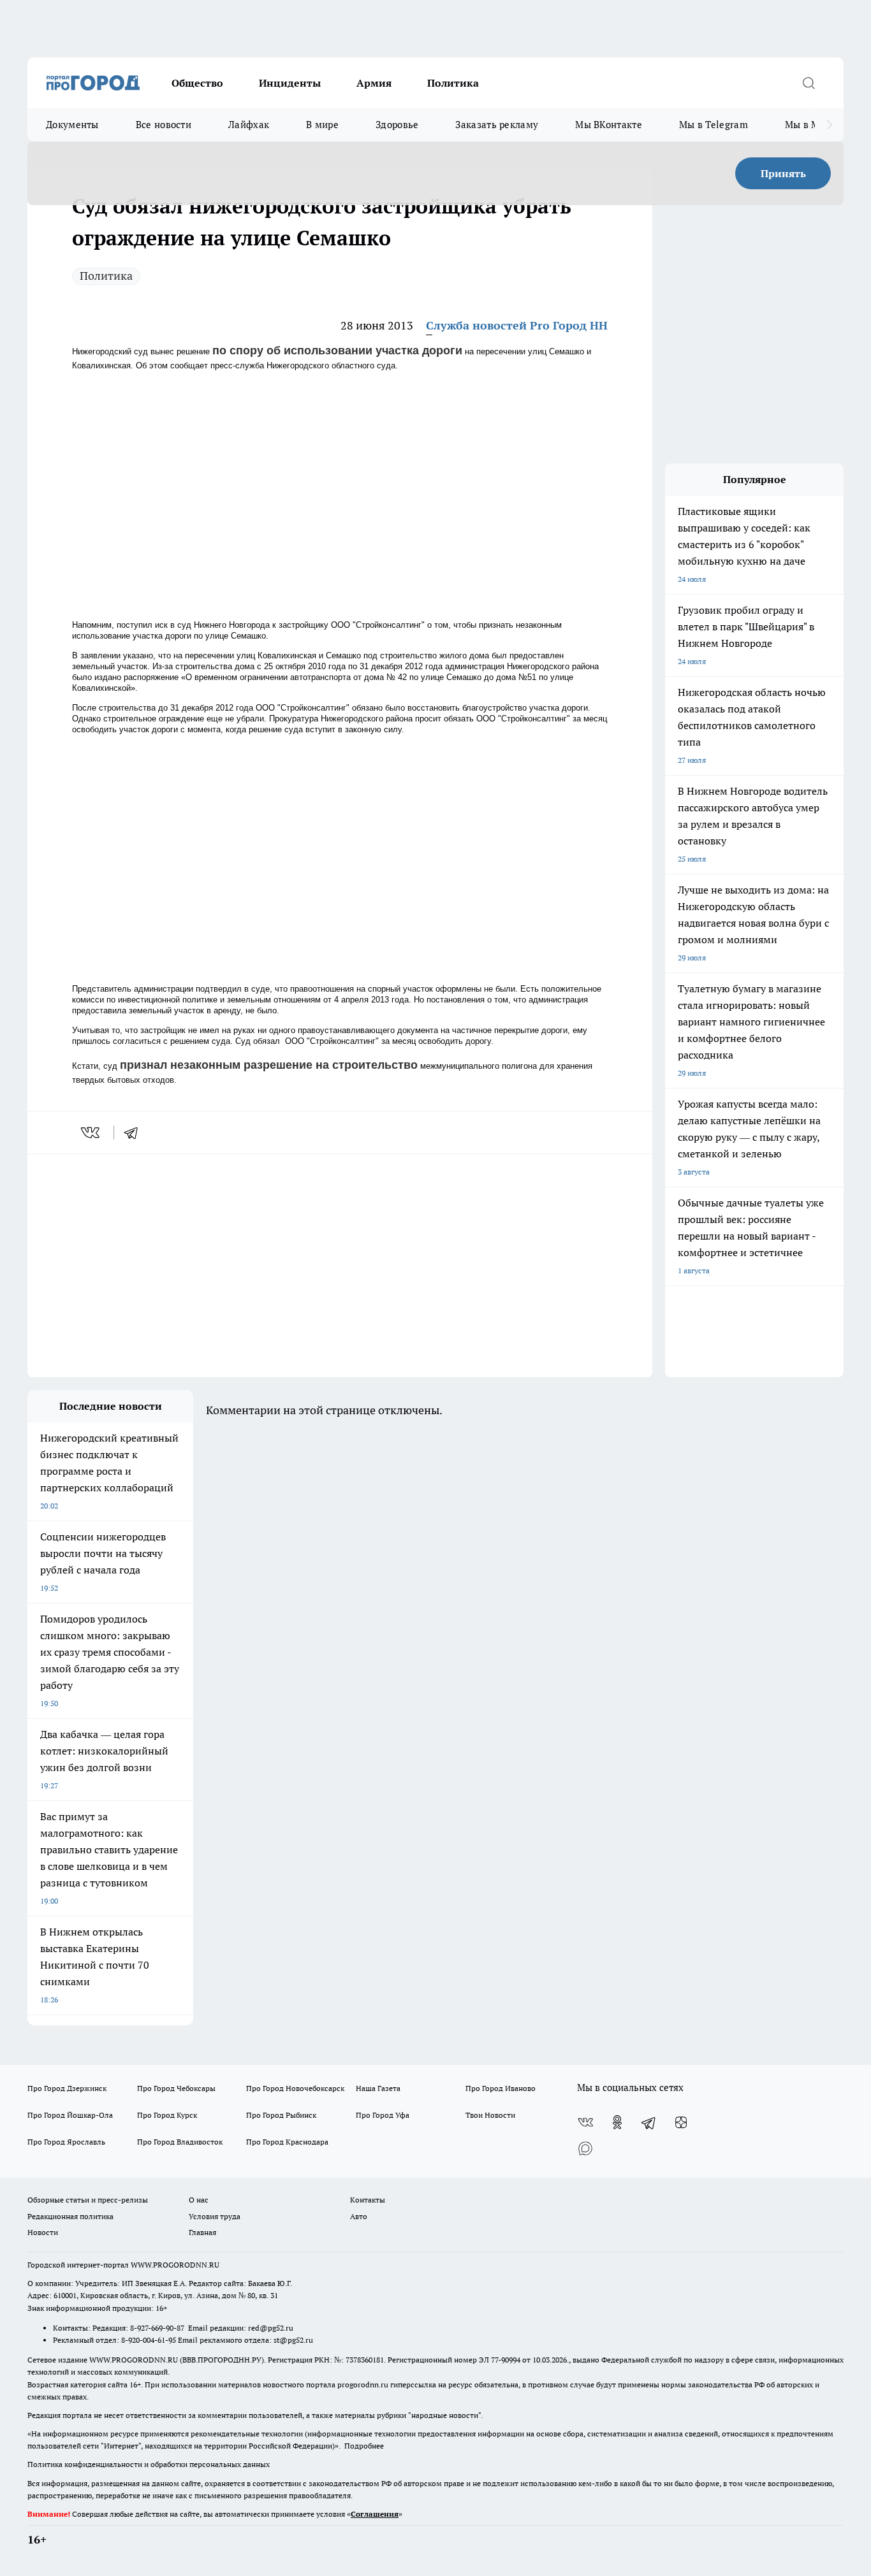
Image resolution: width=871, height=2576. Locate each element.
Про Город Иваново (501, 2088)
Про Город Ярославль (66, 2142)
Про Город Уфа (383, 2115)
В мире (322, 125)
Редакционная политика (70, 2216)
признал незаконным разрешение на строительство (269, 1065)
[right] (829, 125)
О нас (199, 2200)
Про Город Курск (167, 2115)
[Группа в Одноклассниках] (617, 2122)
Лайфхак (249, 125)
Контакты (368, 2200)
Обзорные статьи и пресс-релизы (88, 2200)
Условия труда (215, 2216)
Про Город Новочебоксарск (295, 2088)
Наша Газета (378, 2088)
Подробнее (364, 2446)
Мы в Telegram (714, 125)
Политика (453, 83)
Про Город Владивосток (180, 2142)
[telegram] (135, 1132)
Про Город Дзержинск (67, 2088)
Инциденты (290, 83)
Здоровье (397, 125)
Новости (43, 2232)
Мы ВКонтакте (609, 125)
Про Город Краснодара (287, 2142)
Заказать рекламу (497, 125)
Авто (359, 2216)
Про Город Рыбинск (281, 2115)
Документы (72, 125)
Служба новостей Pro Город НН (517, 325)
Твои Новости (490, 2115)
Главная (202, 2232)
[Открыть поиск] (809, 83)
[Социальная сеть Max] (585, 2148)
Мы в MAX (809, 125)
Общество (197, 83)
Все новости (164, 125)
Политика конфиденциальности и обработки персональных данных (149, 2464)
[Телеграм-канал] (649, 2122)
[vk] (91, 1132)
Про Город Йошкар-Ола (70, 2115)
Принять (783, 173)
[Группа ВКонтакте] (585, 2122)
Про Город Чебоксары (176, 2088)
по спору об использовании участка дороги (337, 351)
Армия (374, 83)
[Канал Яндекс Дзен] (681, 2122)
